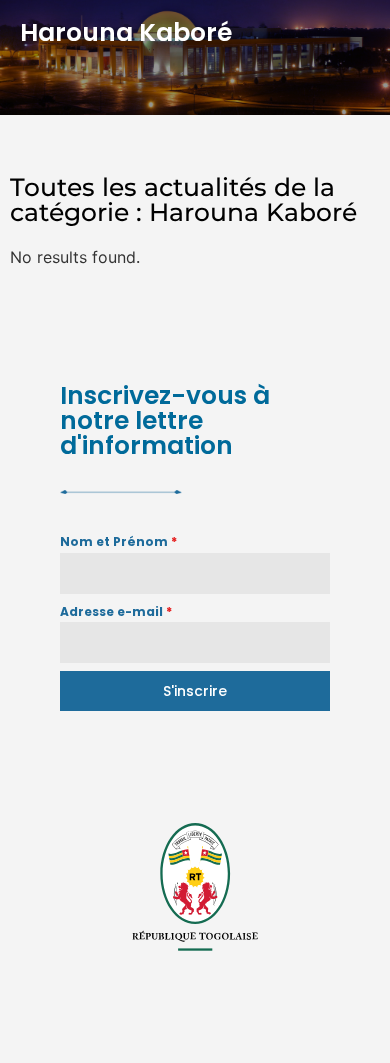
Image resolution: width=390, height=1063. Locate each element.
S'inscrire (195, 691)
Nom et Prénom (118, 541)
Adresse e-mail (116, 611)
